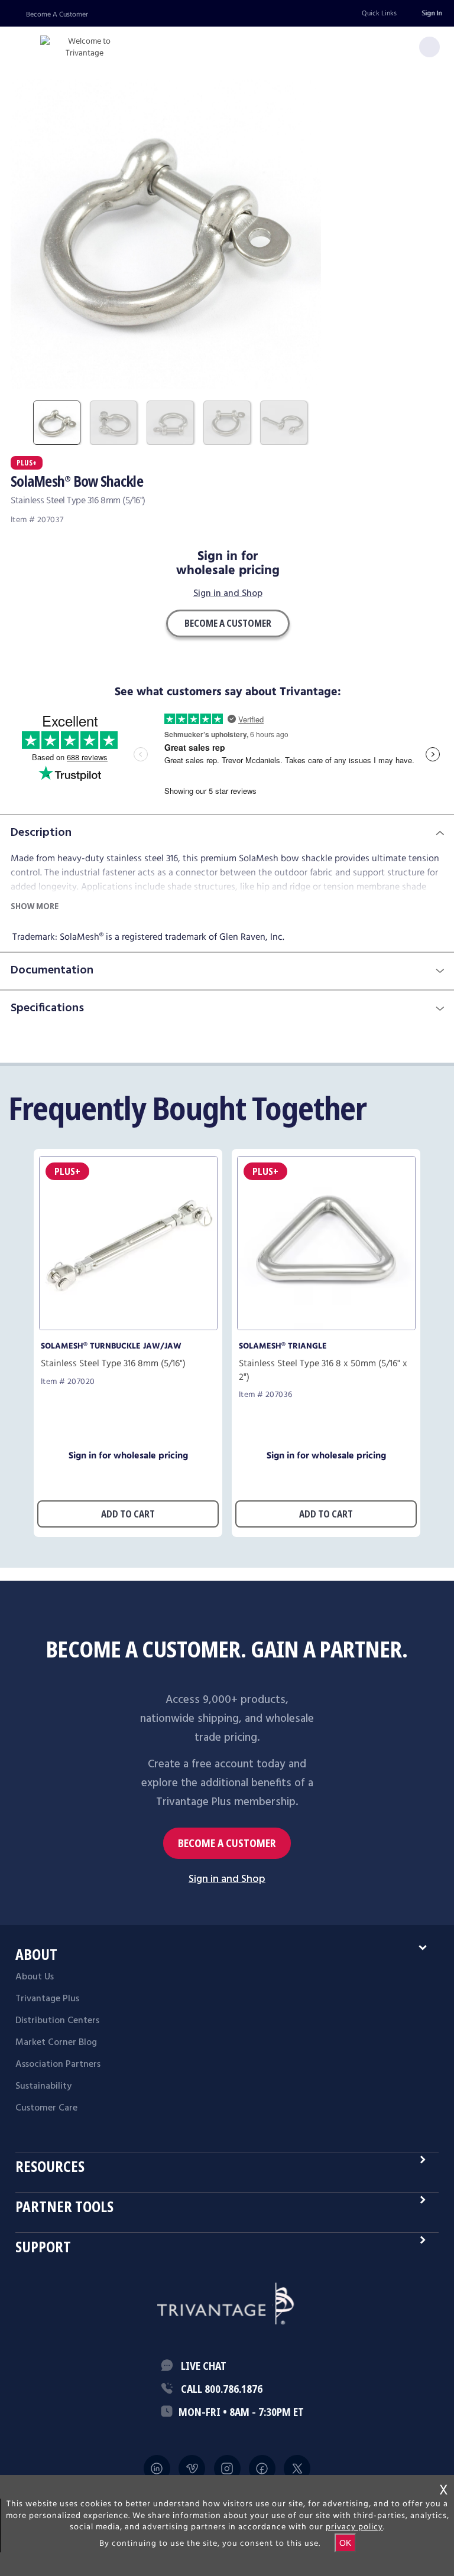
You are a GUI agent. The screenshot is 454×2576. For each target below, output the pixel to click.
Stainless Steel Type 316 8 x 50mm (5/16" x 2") (323, 1370)
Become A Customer (57, 14)
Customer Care (46, 2108)
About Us (35, 1977)
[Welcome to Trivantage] (85, 48)
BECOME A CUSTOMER (227, 1843)
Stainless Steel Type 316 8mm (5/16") (113, 1364)
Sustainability (43, 2086)
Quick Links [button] (379, 13)
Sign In (432, 13)
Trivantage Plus (47, 1999)
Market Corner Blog (56, 2043)
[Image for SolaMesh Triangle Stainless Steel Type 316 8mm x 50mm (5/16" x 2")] (326, 1327)
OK (345, 2543)
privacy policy (354, 2527)
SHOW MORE (35, 906)
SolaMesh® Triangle (283, 1346)
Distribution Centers (57, 2021)
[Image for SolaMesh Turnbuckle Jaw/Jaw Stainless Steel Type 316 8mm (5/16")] (128, 1327)
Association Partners (58, 2064)
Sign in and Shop (228, 594)
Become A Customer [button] (228, 623)
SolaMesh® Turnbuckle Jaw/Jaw (111, 1346)
